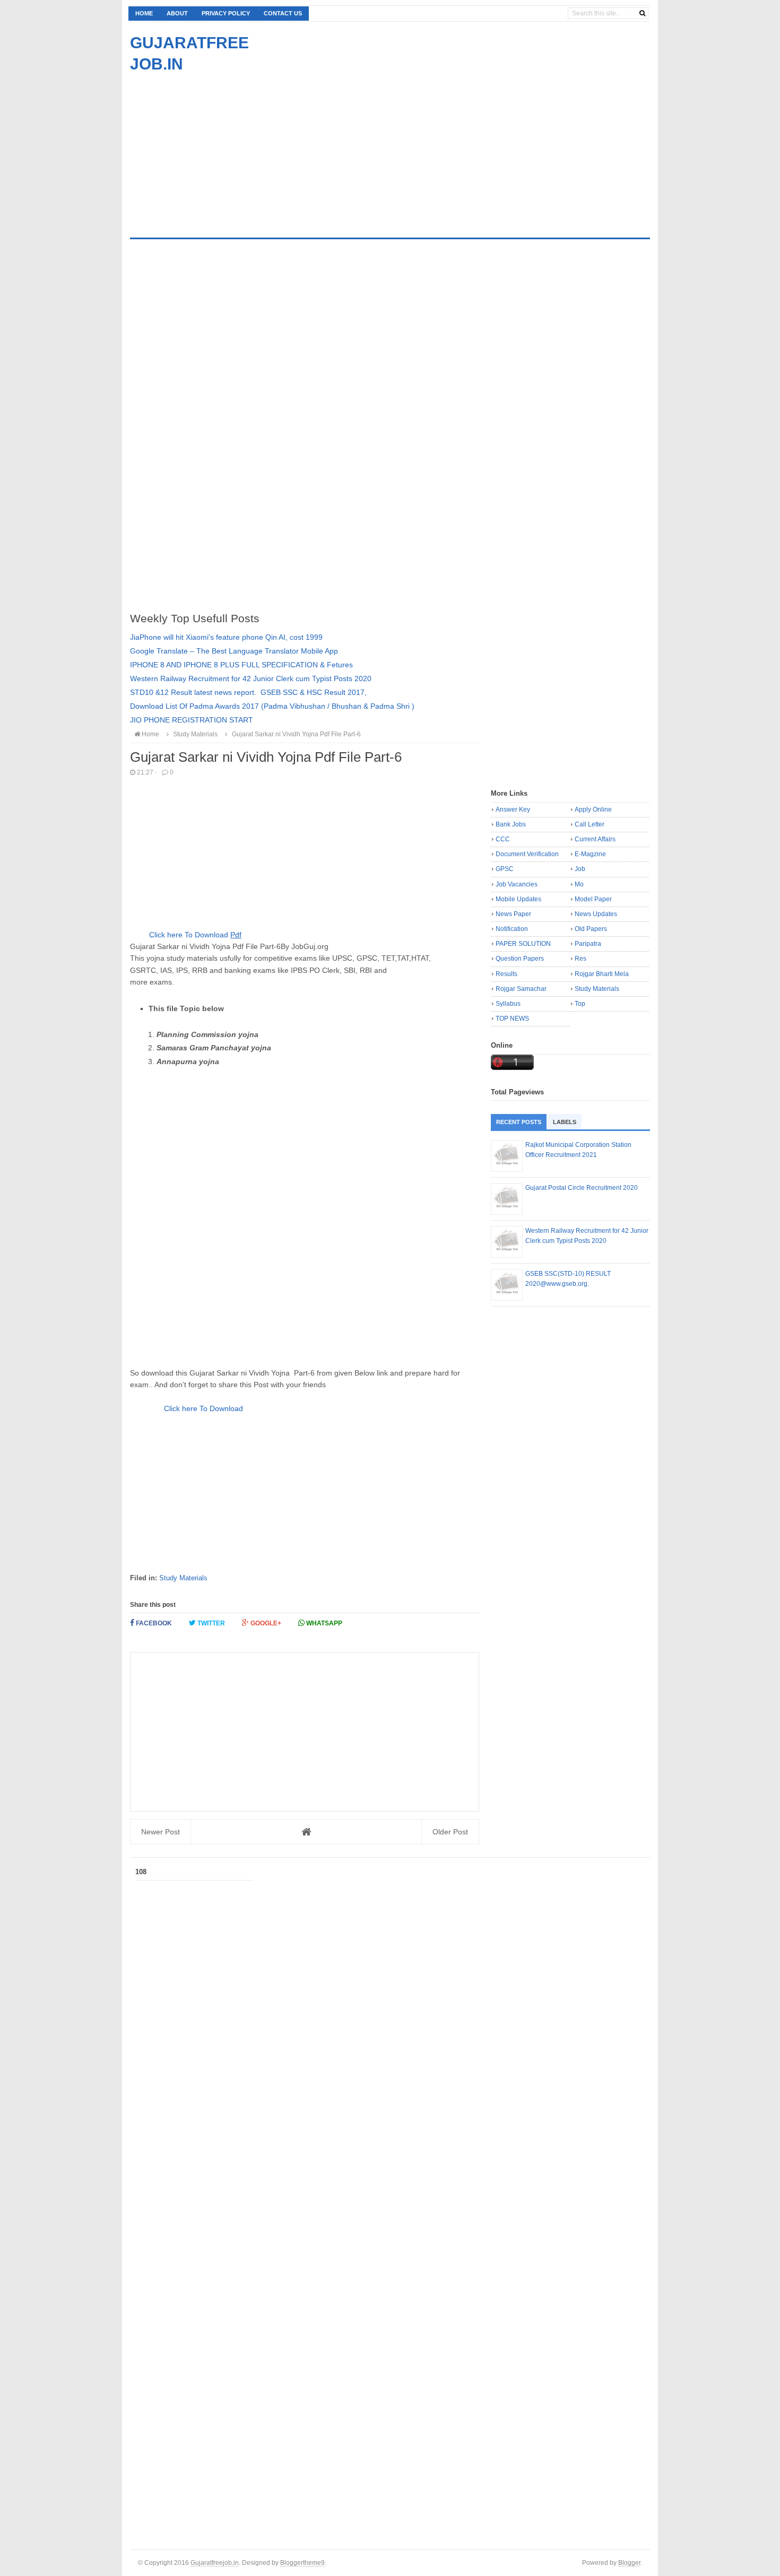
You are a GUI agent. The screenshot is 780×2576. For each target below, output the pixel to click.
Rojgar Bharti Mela (602, 974)
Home (144, 13)
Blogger (629, 2562)
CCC (503, 839)
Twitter (210, 1623)
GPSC (505, 869)
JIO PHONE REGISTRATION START (192, 720)
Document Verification (527, 854)
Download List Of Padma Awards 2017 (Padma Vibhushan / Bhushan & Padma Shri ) (272, 706)
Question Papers (520, 959)
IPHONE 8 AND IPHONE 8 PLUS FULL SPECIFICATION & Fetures (241, 665)
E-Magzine (590, 854)
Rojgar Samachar (521, 989)
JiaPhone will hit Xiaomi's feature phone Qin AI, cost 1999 (226, 637)
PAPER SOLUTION (523, 944)
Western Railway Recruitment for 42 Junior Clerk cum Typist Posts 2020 (251, 678)
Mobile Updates (518, 899)
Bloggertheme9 (302, 2562)
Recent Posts (519, 1122)
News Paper (513, 914)
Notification (512, 929)
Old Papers (591, 929)
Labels (565, 1122)
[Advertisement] (219, 149)
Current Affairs (595, 839)
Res (580, 959)
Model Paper (593, 899)
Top (580, 1004)
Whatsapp (323, 1623)
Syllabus (508, 1004)
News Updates (596, 914)
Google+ (265, 1623)
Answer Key (513, 810)
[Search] (642, 13)
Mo (579, 884)
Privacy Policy (226, 13)
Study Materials (183, 1578)
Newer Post (161, 1832)
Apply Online (593, 810)
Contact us (283, 13)
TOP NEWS (512, 1019)
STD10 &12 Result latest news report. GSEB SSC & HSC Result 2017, (248, 692)
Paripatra (588, 944)
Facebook (153, 1623)
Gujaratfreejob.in (215, 2562)
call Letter (590, 824)
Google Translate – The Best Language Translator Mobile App (234, 651)
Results (506, 974)
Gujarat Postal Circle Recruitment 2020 (582, 1188)
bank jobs (511, 824)
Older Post (450, 1832)
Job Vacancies (517, 884)
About (177, 13)
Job (580, 869)
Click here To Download (194, 935)
